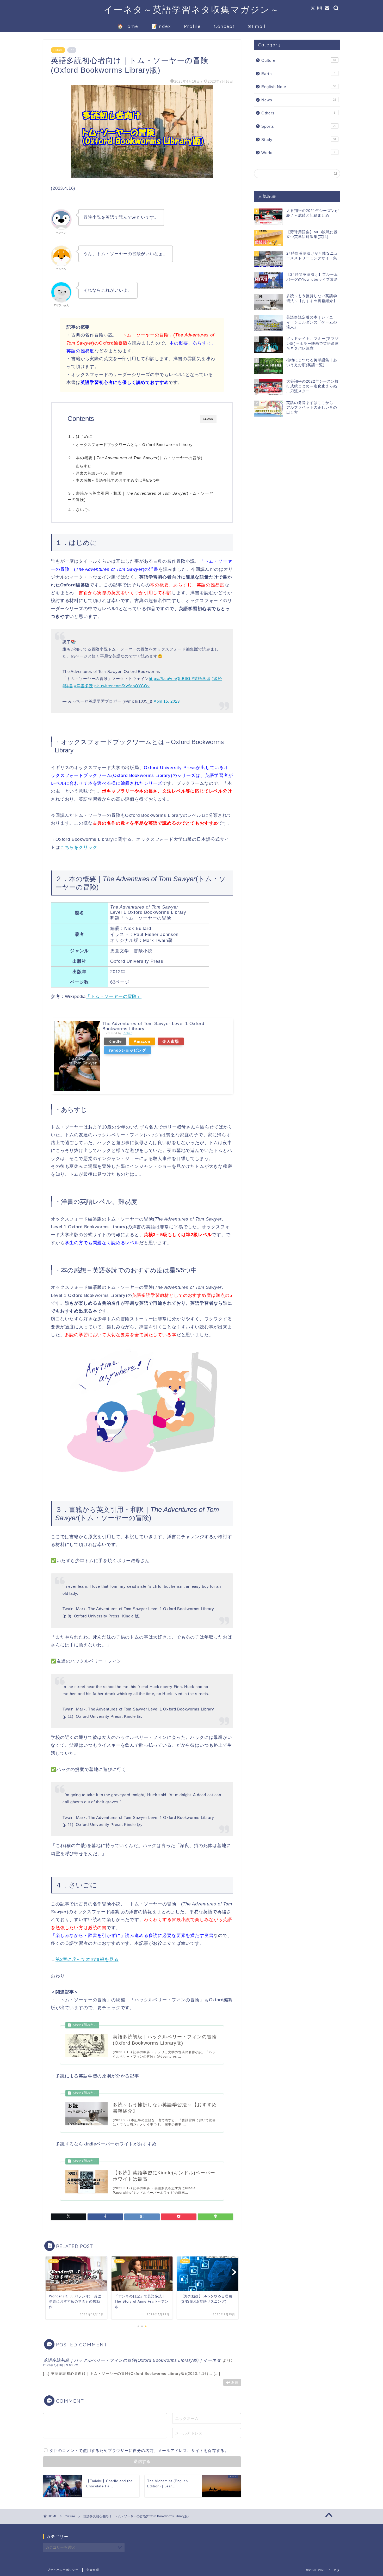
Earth (298, 74)
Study (299, 140)
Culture (58, 50)
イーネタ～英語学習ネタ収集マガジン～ (192, 10)
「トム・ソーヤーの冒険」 (114, 996)
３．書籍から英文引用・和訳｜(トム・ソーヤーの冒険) (140, 496)
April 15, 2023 (167, 701)
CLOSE (208, 419)
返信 (235, 2382)
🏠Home (128, 26)
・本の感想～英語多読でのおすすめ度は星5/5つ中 (116, 480)
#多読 (217, 679)
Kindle (115, 1041)
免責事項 (93, 2570)
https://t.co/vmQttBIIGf (170, 679)
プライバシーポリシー (63, 2570)
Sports (299, 126)
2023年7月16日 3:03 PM (61, 2365)
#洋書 (68, 686)
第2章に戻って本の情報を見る (87, 1959)
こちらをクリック (79, 847)
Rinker (127, 1033)
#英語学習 (201, 679)
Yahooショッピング (127, 1050)
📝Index (161, 26)
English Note (299, 87)
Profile (192, 26)
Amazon (142, 1041)
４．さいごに (80, 510)
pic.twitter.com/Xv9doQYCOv (122, 686)
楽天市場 (171, 1041)
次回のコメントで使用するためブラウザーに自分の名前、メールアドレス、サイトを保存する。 (139, 2451)
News (299, 100)
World (298, 153)
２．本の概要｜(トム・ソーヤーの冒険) (135, 458)
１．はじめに (80, 436)
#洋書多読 (84, 686)
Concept (224, 26)
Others (298, 113)
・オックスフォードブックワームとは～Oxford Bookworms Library (132, 445)
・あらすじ (82, 466)
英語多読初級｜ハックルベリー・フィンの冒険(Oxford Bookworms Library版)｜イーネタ (132, 2360)
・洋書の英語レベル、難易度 (97, 473)
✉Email (257, 26)
